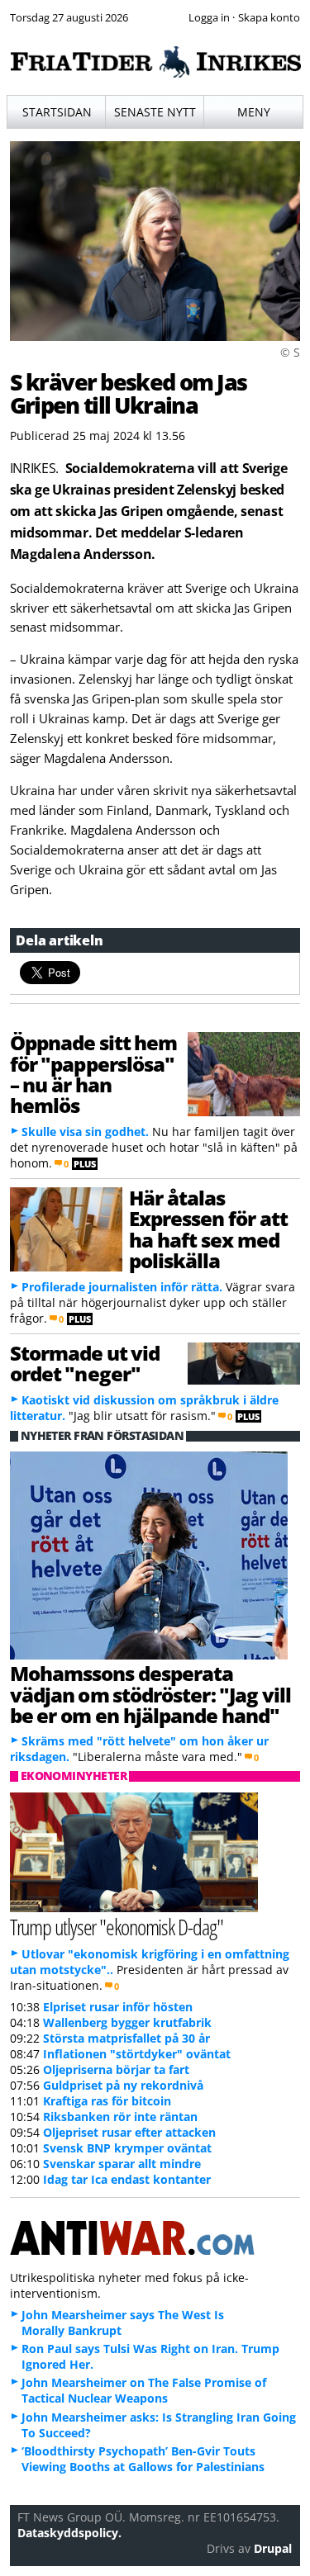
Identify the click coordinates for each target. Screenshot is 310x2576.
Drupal (273, 2548)
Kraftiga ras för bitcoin (107, 2101)
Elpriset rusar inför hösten (118, 2007)
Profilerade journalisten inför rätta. (122, 1287)
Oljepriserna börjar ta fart (116, 2069)
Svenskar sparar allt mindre (122, 2164)
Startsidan (57, 112)
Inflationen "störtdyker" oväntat (137, 2054)
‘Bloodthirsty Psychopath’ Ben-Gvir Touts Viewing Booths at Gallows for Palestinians (143, 2459)
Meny (254, 112)
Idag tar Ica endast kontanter (127, 2179)
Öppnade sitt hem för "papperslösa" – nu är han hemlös (94, 1074)
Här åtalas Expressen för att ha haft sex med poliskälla (208, 1229)
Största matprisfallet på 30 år (126, 2038)
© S (290, 352)
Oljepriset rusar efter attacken (129, 2132)
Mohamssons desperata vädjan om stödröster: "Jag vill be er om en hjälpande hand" (151, 1694)
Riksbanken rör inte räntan (120, 2117)
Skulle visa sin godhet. (85, 1132)
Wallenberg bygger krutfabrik (127, 2022)
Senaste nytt (155, 112)
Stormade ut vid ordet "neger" (85, 1363)
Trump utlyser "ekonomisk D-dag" (117, 1927)
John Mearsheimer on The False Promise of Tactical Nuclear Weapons (144, 2390)
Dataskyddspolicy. (69, 2533)
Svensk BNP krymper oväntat (127, 2148)
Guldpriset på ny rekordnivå (123, 2085)
